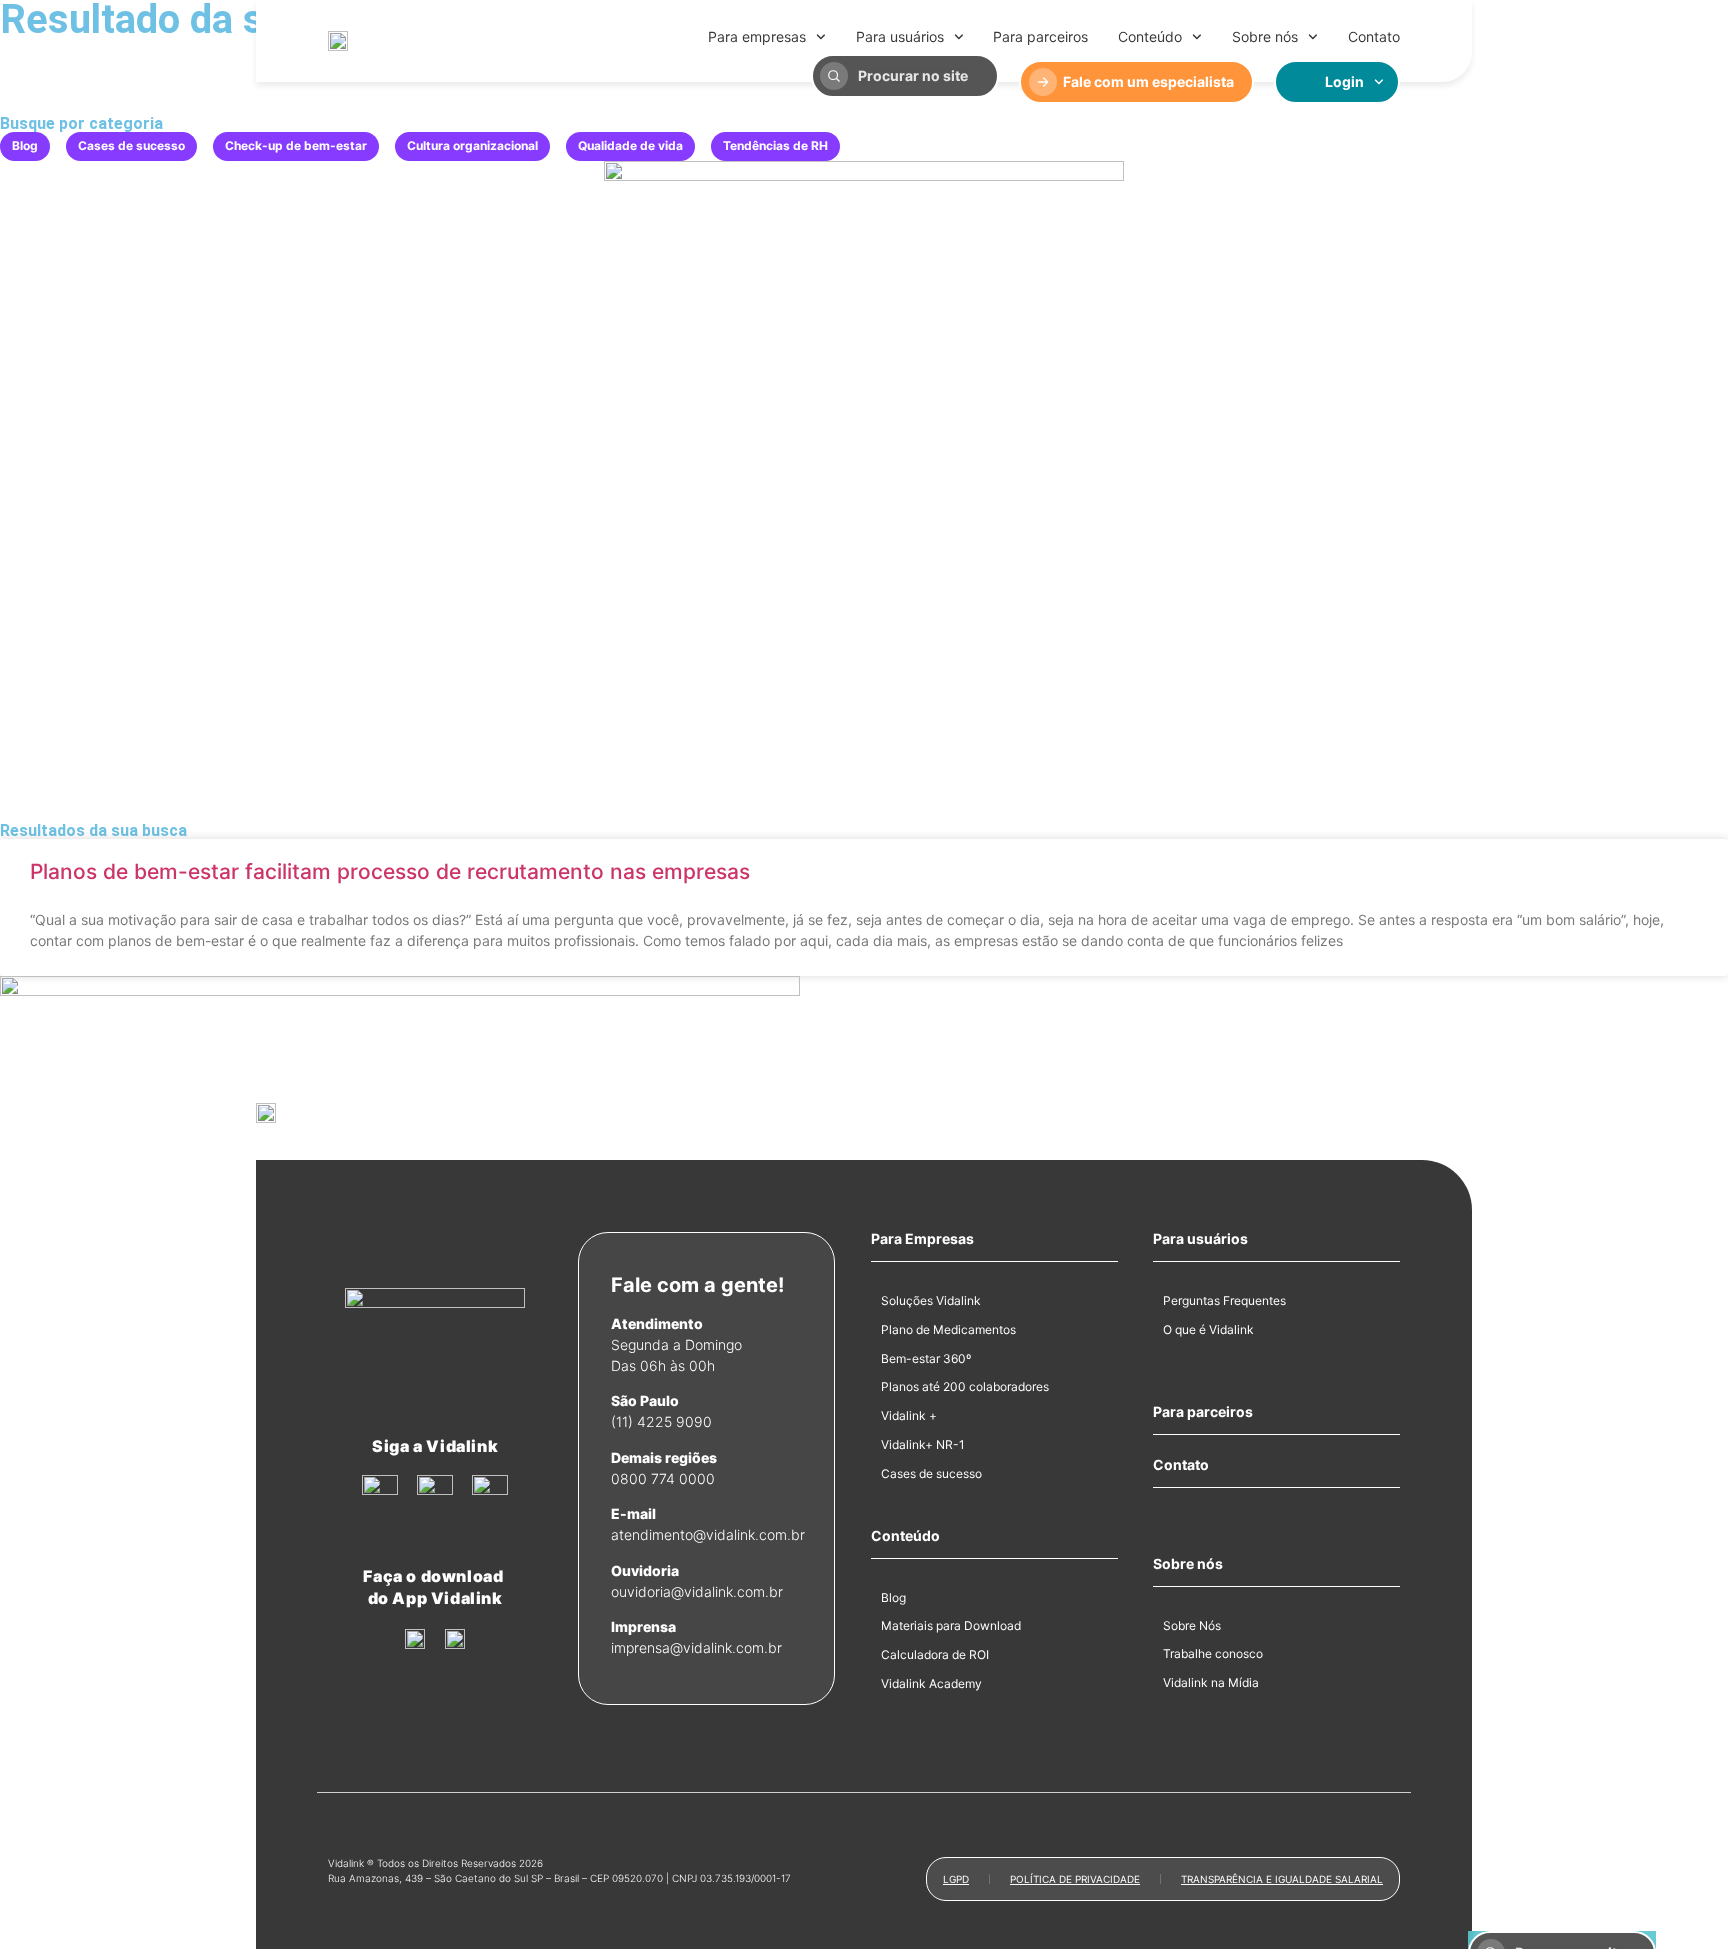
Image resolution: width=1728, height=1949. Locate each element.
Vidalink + (909, 1415)
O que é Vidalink (1208, 1329)
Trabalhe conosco (1213, 1653)
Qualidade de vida (630, 145)
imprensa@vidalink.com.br (696, 1647)
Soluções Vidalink (931, 1300)
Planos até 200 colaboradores (965, 1386)
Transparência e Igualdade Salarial (1282, 1879)
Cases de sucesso (131, 145)
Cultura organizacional (472, 145)
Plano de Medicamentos (948, 1329)
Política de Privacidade (1075, 1879)
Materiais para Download (951, 1625)
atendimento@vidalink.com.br (708, 1534)
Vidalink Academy (931, 1683)
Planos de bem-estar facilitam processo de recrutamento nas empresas (390, 871)
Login (1344, 81)
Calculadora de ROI (935, 1654)
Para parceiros (1040, 36)
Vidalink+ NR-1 (923, 1444)
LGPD (956, 1879)
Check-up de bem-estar (296, 145)
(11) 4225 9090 (661, 1421)
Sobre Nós (1192, 1625)
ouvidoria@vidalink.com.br (697, 1591)
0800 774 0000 (663, 1478)
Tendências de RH (775, 145)
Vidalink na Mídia (1211, 1682)
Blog (25, 145)
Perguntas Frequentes (1224, 1300)
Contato (1374, 36)
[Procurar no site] (834, 76)
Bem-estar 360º (926, 1358)
